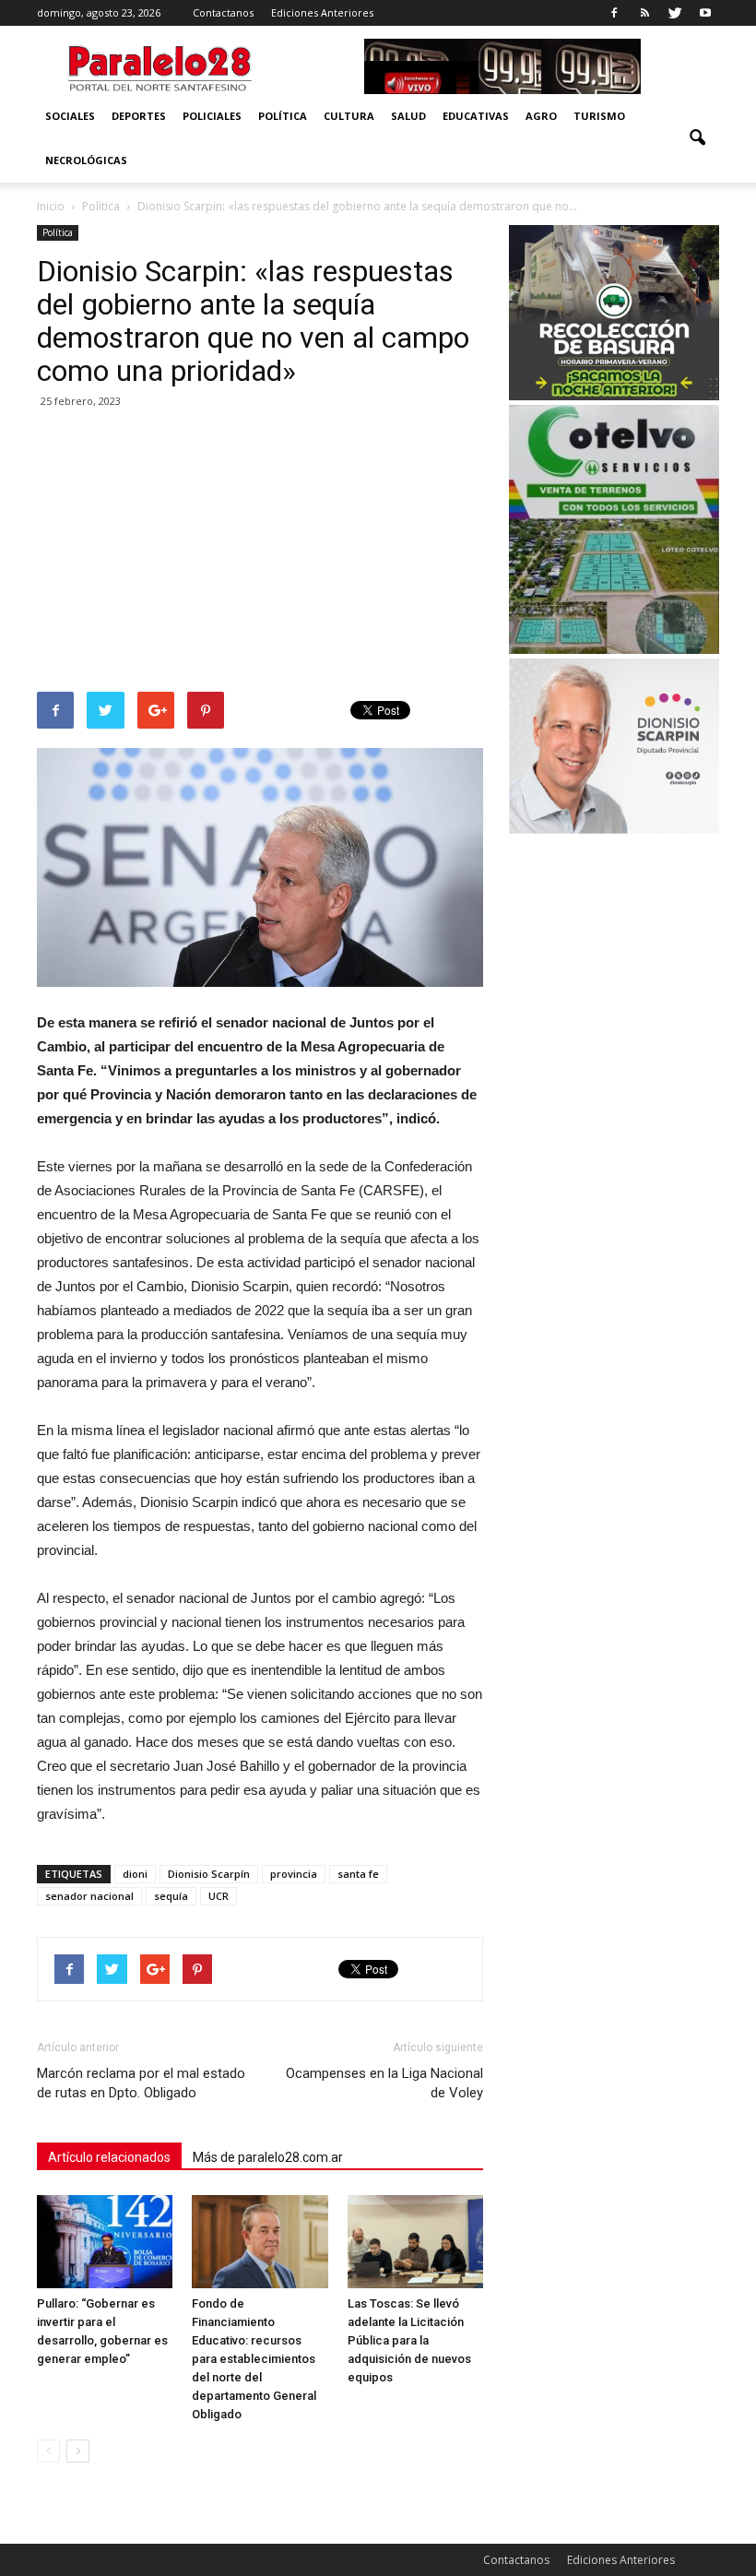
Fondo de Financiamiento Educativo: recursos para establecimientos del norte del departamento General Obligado (254, 2359)
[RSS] (644, 13)
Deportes (139, 116)
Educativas (476, 116)
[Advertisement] (260, 553)
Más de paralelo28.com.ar (268, 2157)
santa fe (358, 1874)
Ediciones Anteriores (322, 12)
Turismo (599, 116)
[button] (697, 138)
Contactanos (223, 12)
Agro (541, 116)
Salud (408, 116)
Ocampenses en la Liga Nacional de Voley (384, 2083)
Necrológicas (86, 160)
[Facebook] (614, 13)
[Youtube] (705, 13)
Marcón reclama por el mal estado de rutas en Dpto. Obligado (141, 2083)
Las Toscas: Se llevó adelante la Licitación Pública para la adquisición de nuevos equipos (409, 2340)
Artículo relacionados (109, 2157)
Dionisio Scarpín (209, 1874)
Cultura (349, 116)
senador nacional (89, 1896)
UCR (219, 1896)
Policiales (212, 116)
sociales (70, 116)
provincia (294, 1874)
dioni (135, 1874)
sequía (171, 1896)
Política (283, 116)
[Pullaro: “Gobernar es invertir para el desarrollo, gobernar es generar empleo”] (105, 2242)
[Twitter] (675, 13)
